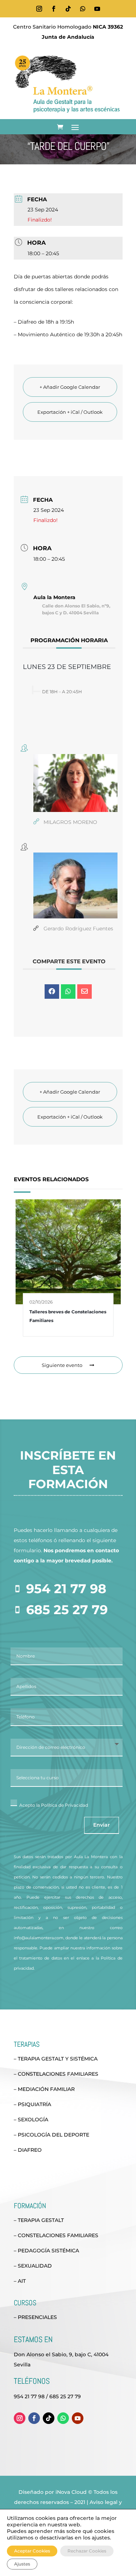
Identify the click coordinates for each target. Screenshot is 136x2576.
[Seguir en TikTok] (68, 9)
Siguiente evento (62, 1365)
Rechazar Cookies (87, 2551)
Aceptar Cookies (32, 2551)
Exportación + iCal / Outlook (70, 412)
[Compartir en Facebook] (52, 992)
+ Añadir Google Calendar (70, 387)
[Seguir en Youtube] (97, 9)
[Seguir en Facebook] (54, 9)
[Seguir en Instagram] (39, 9)
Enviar (102, 1825)
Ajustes (22, 2564)
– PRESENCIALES (35, 2317)
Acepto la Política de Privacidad (54, 1805)
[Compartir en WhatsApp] (68, 992)
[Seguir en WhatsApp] (83, 9)
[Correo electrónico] (85, 992)
